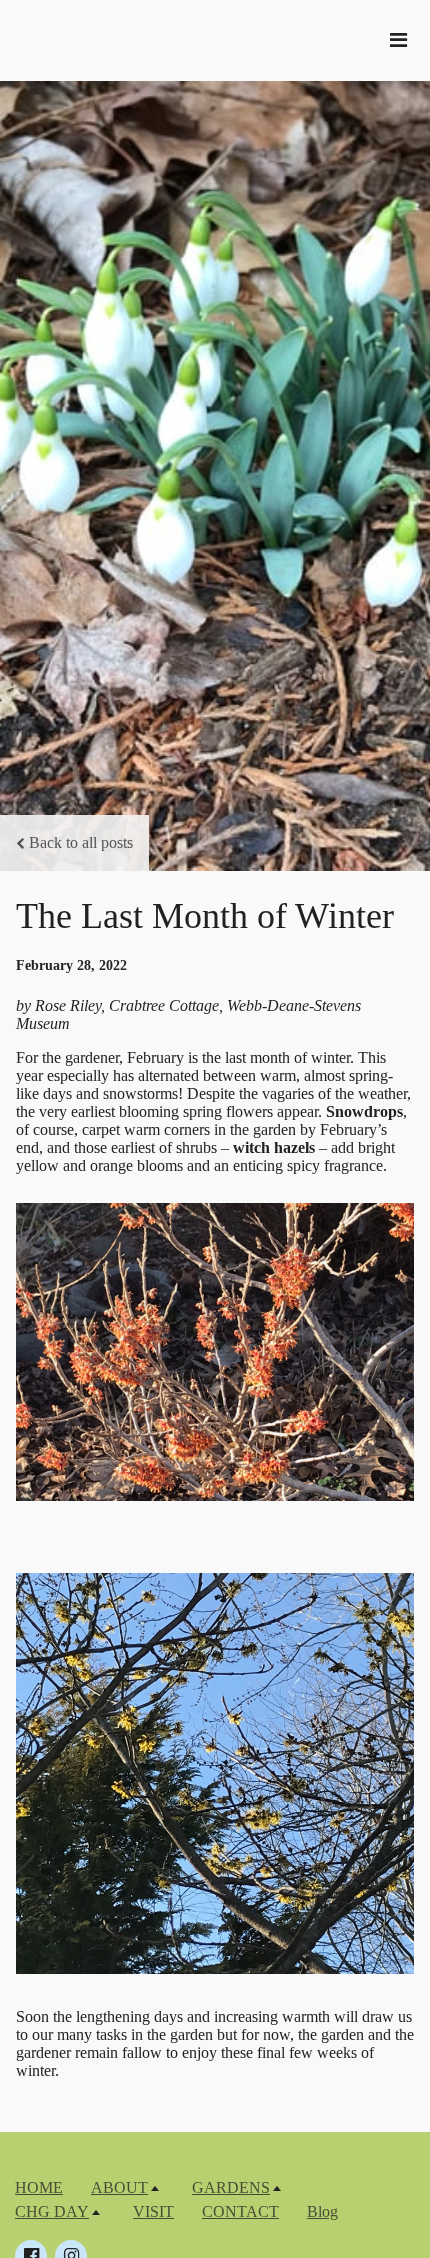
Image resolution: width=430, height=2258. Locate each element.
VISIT (153, 2211)
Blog (322, 2211)
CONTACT (240, 2211)
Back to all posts (81, 842)
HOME (39, 2187)
